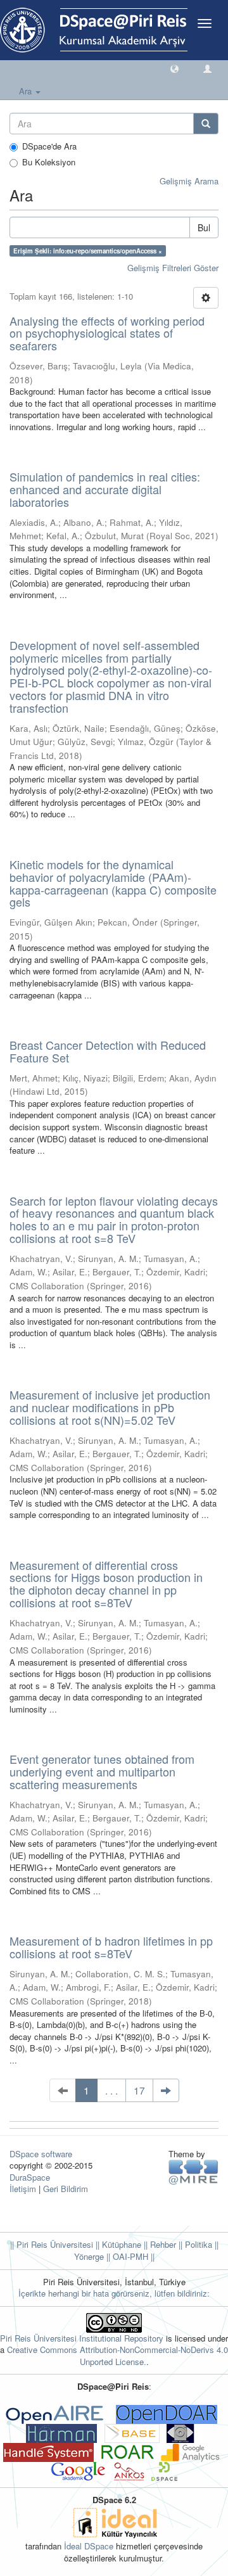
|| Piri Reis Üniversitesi (52, 2244)
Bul (204, 227)
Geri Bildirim (66, 2189)
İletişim (23, 2189)
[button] (174, 68)
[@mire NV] (193, 2171)
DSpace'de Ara (49, 146)
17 (139, 2090)
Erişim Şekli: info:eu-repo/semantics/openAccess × (88, 251)
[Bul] (206, 124)
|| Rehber (159, 2244)
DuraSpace (30, 2177)
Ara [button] (27, 91)
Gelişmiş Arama (189, 181)
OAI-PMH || (132, 2256)
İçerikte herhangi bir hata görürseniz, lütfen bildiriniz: (114, 2293)
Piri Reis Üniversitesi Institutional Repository (82, 2338)
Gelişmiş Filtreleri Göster (173, 268)
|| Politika (194, 2244)
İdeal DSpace (89, 2546)
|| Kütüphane (117, 2244)
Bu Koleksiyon (49, 162)
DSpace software (41, 2154)
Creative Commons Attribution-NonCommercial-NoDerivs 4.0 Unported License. (117, 2356)
